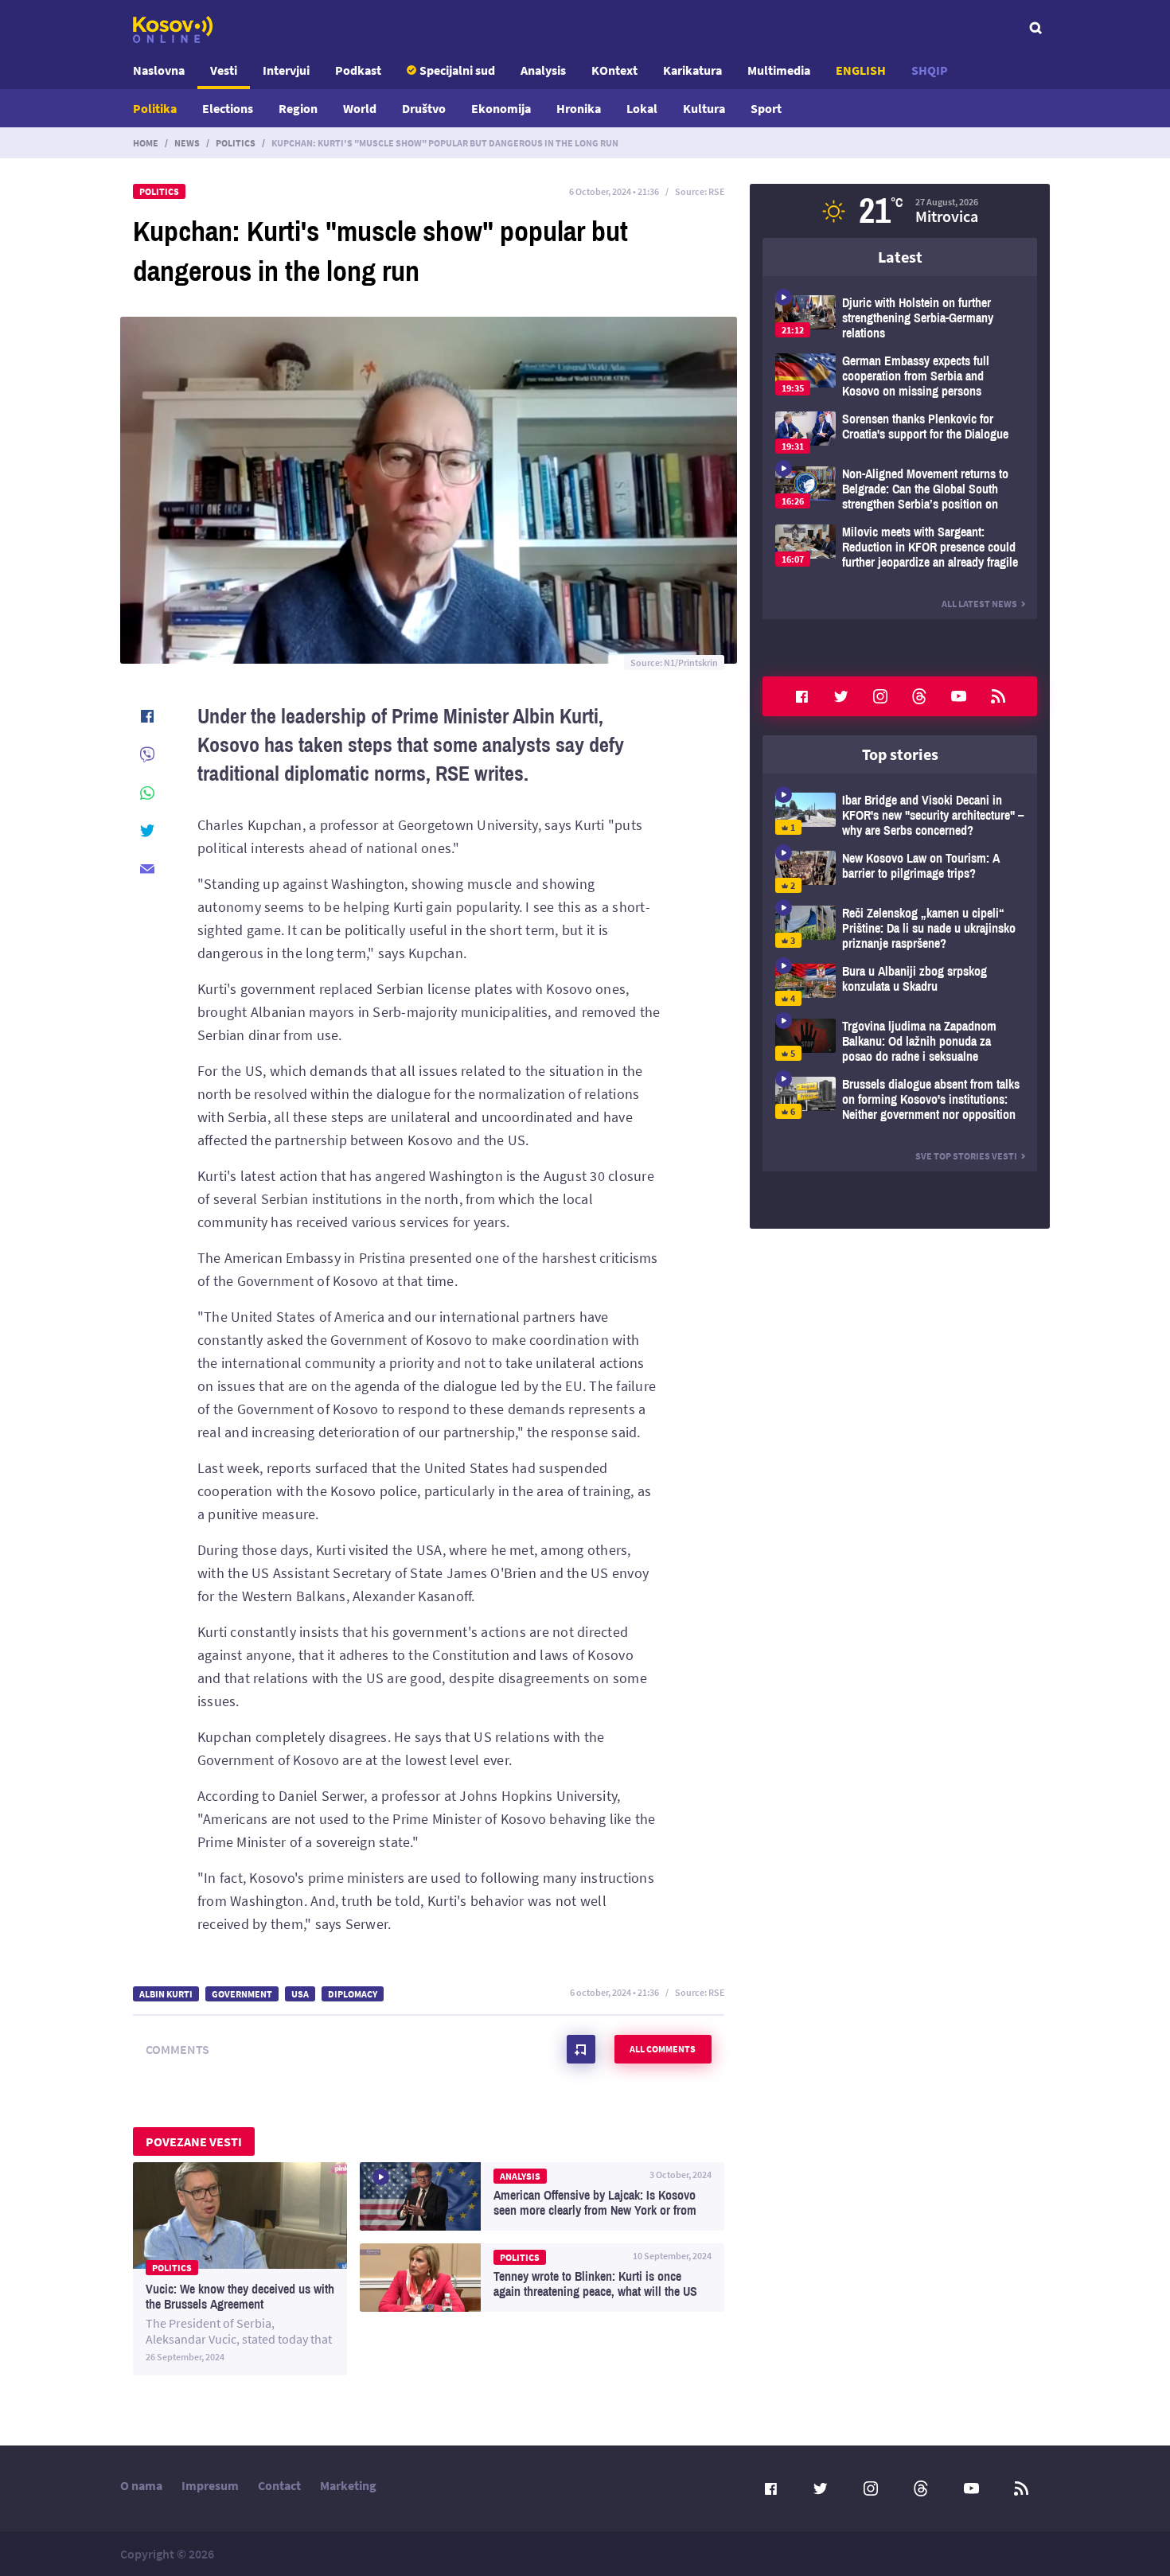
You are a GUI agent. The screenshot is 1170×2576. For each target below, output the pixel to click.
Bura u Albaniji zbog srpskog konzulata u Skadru (900, 985)
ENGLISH (861, 70)
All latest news (979, 604)
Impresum (210, 2485)
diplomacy (353, 1994)
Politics (236, 143)
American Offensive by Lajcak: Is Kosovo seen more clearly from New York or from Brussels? (542, 2196)
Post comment (581, 2049)
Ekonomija (501, 108)
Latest (900, 257)
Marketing (348, 2485)
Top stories (900, 754)
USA (300, 1994)
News (187, 143)
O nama (141, 2485)
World (360, 108)
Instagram (880, 696)
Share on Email (147, 869)
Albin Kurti (166, 1994)
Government (242, 1994)
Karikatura (692, 70)
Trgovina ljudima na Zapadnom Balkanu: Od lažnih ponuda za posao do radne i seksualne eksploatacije (900, 1041)
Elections (228, 108)
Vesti (224, 70)
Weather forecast (900, 211)
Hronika (579, 108)
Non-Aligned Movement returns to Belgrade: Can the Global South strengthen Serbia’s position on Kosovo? (900, 489)
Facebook (801, 696)
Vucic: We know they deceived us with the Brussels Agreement (240, 2269)
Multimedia (779, 70)
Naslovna (159, 70)
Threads (919, 696)
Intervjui (286, 70)
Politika (155, 108)
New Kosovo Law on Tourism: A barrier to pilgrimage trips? (900, 872)
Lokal (642, 108)
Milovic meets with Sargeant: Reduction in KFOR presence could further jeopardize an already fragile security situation (900, 547)
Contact (279, 2485)
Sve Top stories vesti (966, 1156)
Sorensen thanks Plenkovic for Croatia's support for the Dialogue (900, 433)
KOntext (614, 70)
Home (146, 143)
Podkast (358, 70)
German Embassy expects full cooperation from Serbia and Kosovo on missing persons (900, 376)
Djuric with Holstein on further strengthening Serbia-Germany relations (900, 318)
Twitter (841, 696)
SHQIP (930, 70)
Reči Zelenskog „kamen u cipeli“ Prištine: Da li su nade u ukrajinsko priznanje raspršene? (900, 928)
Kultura (704, 108)
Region (298, 108)
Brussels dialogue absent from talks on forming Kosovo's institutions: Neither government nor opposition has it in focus (900, 1099)
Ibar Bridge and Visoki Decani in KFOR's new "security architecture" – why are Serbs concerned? (900, 815)
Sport (766, 108)
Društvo (424, 108)
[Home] (173, 29)
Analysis (543, 70)
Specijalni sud (457, 70)
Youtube (959, 696)
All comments (663, 2049)
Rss (998, 696)
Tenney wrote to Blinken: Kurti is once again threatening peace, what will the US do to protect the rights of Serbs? (542, 2278)
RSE (716, 191)
